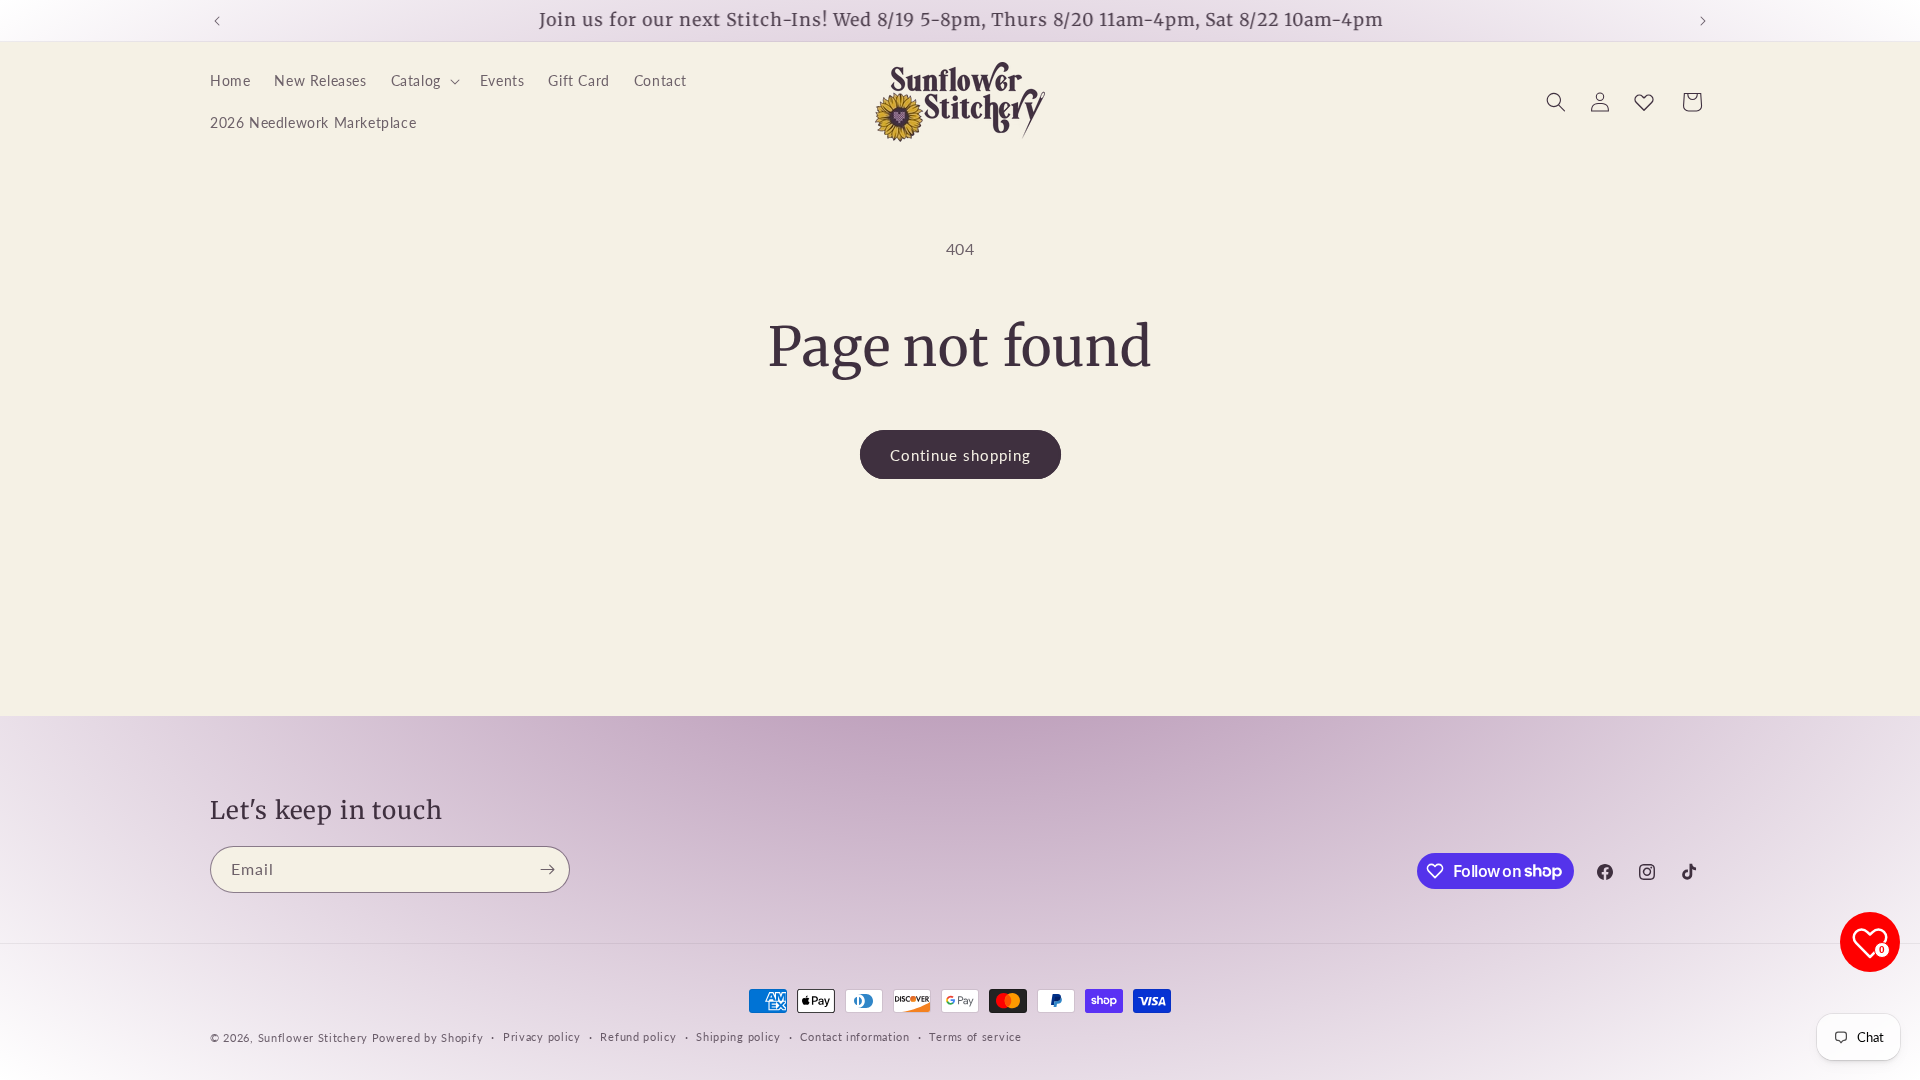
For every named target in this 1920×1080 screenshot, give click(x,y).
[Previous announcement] (217, 21)
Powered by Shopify (428, 1037)
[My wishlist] (1644, 102)
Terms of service (975, 1036)
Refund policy (638, 1036)
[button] (423, 81)
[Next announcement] (1703, 21)
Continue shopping (960, 455)
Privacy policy (542, 1036)
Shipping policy (738, 1036)
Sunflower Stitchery (315, 1037)
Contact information (854, 1036)
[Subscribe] (547, 869)
